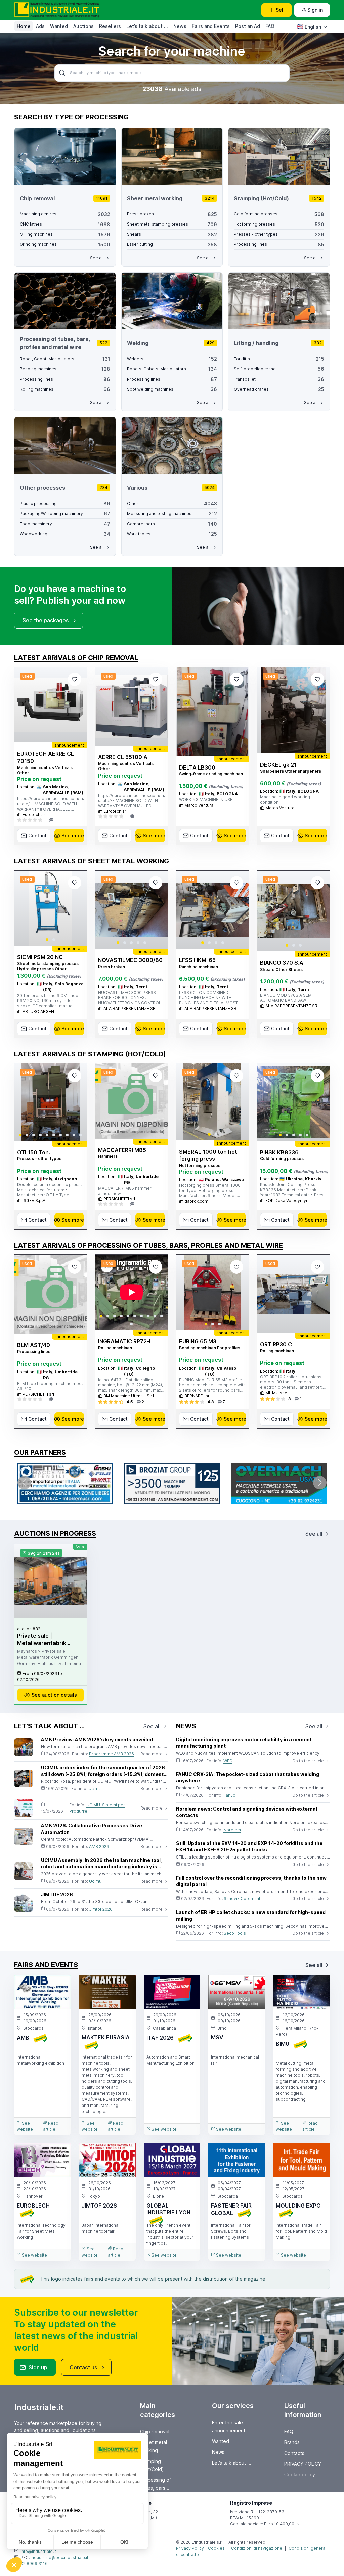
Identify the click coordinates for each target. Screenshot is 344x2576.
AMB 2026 (99, 1847)
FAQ (270, 26)
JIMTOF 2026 (57, 1895)
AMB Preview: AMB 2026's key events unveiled (97, 1740)
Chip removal (155, 2432)
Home (24, 26)
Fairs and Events (211, 26)
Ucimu (95, 1789)
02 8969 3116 (34, 2563)
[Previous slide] (25, 908)
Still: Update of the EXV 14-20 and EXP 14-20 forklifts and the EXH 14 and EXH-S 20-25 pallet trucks (249, 1847)
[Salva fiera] (60, 1986)
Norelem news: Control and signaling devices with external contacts (247, 1812)
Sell (280, 10)
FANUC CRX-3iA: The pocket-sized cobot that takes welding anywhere (248, 1777)
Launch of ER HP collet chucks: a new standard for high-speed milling (251, 1915)
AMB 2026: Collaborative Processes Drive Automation (92, 1829)
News (180, 26)
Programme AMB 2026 (112, 1754)
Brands (292, 2442)
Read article (51, 2126)
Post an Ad (248, 26)
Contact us (83, 2367)
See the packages (46, 620)
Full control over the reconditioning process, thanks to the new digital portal (251, 1881)
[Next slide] (76, 908)
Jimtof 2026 (101, 1909)
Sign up (38, 2367)
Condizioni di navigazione (257, 2548)
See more (73, 835)
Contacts (294, 2453)
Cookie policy (300, 2474)
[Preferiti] (75, 679)
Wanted (59, 26)
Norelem (232, 1830)
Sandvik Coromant (242, 1899)
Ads (40, 26)
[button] (47, 940)
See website (25, 2126)
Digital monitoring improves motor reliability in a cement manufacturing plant (244, 1743)
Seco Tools (235, 1933)
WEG (228, 1761)
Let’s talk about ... (147, 26)
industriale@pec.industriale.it (59, 2557)
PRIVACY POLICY (303, 2464)
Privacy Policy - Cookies (200, 2548)
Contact (37, 835)
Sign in (315, 10)
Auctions (83, 26)
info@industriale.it (38, 2551)
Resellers (110, 26)
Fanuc (229, 1795)
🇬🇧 (309, 27)
